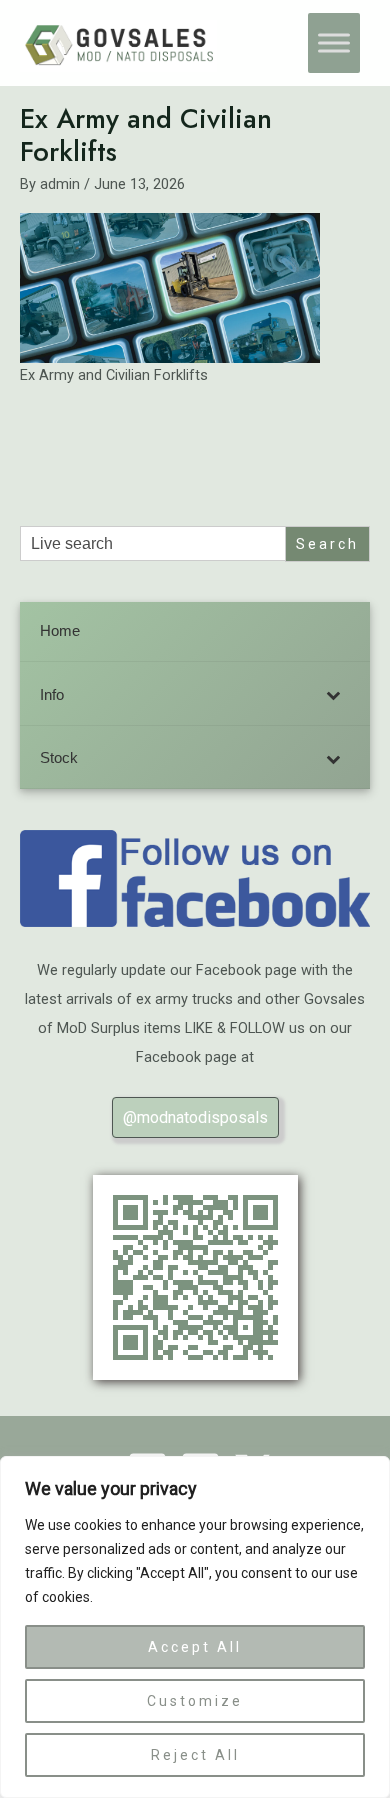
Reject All (195, 1755)
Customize (195, 1701)
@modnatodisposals (195, 1117)
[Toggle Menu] (334, 43)
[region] (195, 1627)
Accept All (195, 1647)
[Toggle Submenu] (335, 695)
